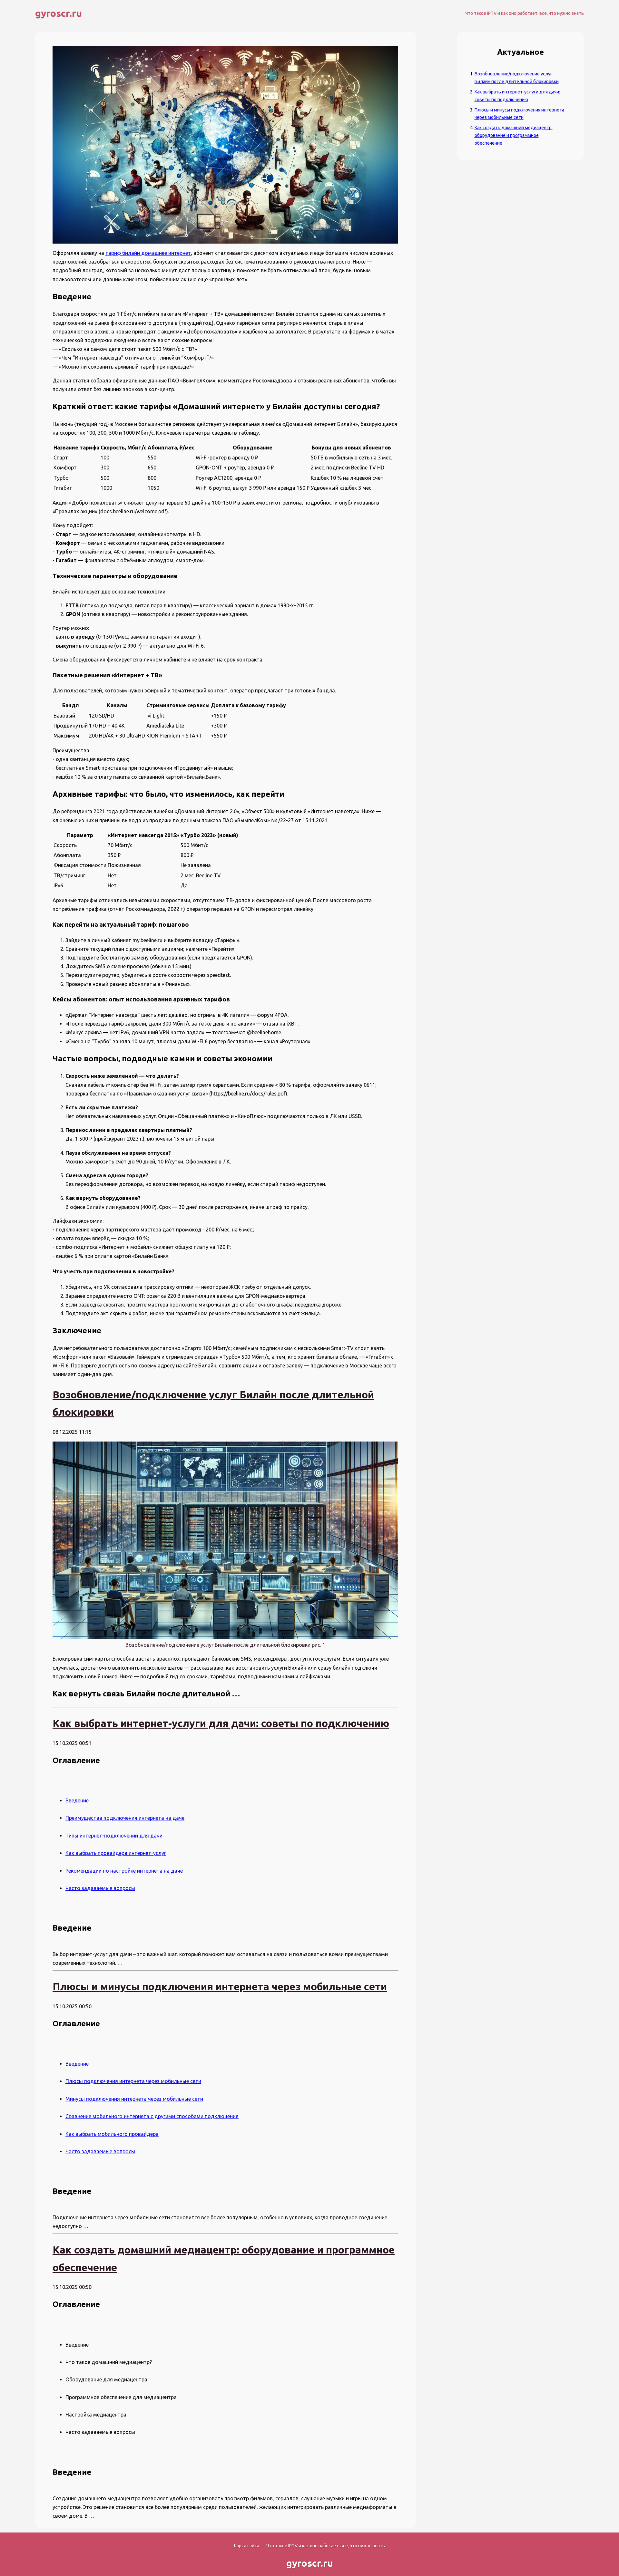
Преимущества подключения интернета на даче (125, 1818)
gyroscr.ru (59, 13)
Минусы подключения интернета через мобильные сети (134, 2099)
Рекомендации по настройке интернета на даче (124, 1871)
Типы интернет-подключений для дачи (114, 1836)
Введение (77, 1800)
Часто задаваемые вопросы (100, 1888)
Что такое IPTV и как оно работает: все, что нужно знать (525, 13)
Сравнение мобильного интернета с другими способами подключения (152, 2116)
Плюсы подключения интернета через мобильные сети (133, 2081)
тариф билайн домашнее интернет (148, 253)
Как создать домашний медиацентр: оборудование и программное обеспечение (514, 135)
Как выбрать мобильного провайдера (112, 2134)
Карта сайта (247, 2546)
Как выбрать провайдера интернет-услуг (116, 1853)
